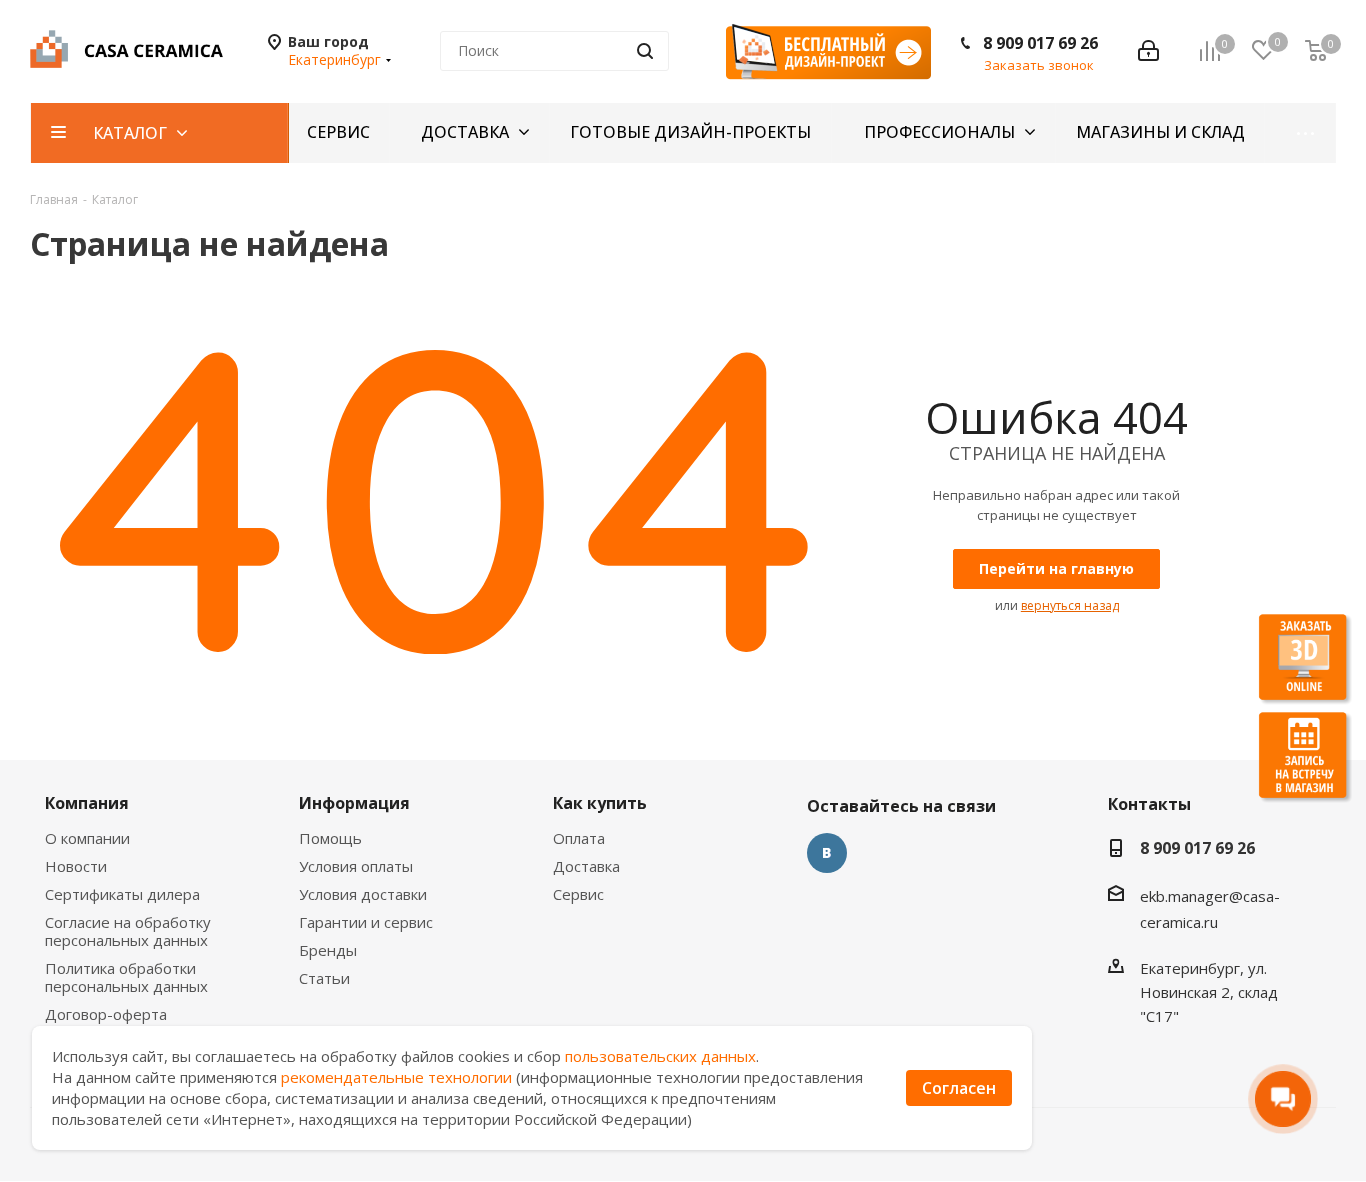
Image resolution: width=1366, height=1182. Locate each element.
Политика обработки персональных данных (126, 977)
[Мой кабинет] (1148, 51)
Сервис (578, 894)
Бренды (328, 950)
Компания (87, 803)
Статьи (324, 978)
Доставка (586, 866)
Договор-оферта (106, 1014)
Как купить (600, 803)
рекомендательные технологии (396, 1077)
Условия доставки (363, 894)
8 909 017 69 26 (1040, 43)
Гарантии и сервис (366, 922)
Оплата (579, 838)
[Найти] (645, 51)
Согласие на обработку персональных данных (128, 931)
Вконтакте (827, 853)
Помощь (330, 838)
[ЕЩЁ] (1300, 133)
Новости (76, 866)
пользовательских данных (660, 1056)
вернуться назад (1070, 605)
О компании (87, 838)
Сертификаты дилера (122, 894)
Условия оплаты (356, 866)
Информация (354, 803)
